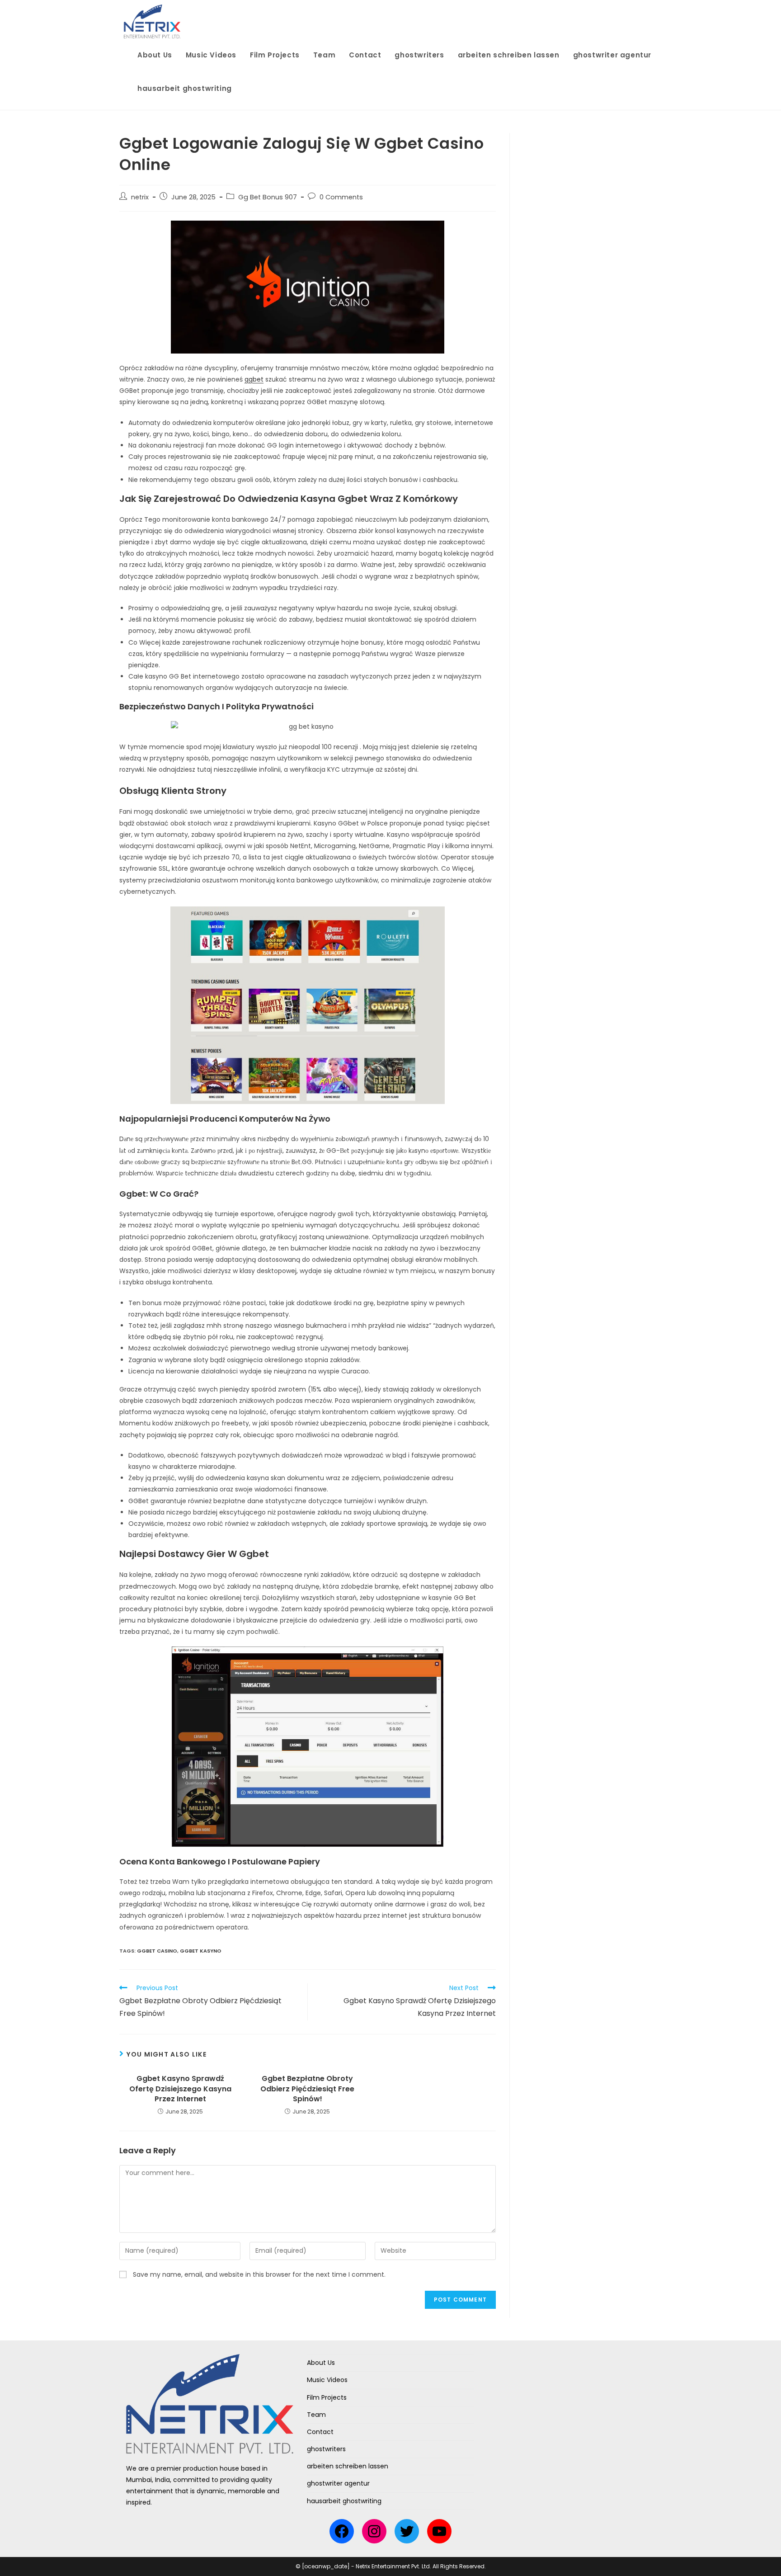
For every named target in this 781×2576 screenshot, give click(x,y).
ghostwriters (326, 2449)
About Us (321, 2363)
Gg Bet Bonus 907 (268, 197)
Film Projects (327, 2397)
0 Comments (341, 197)
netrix (140, 197)
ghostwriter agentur (338, 2483)
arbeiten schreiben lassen (348, 2466)
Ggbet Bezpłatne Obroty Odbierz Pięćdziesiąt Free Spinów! (307, 2089)
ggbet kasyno (201, 1951)
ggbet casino (157, 1951)
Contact (320, 2432)
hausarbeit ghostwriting (344, 2501)
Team (316, 2415)
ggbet (254, 379)
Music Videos (327, 2380)
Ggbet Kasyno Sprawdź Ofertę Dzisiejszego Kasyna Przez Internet (180, 2089)
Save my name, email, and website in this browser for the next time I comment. (259, 2274)
